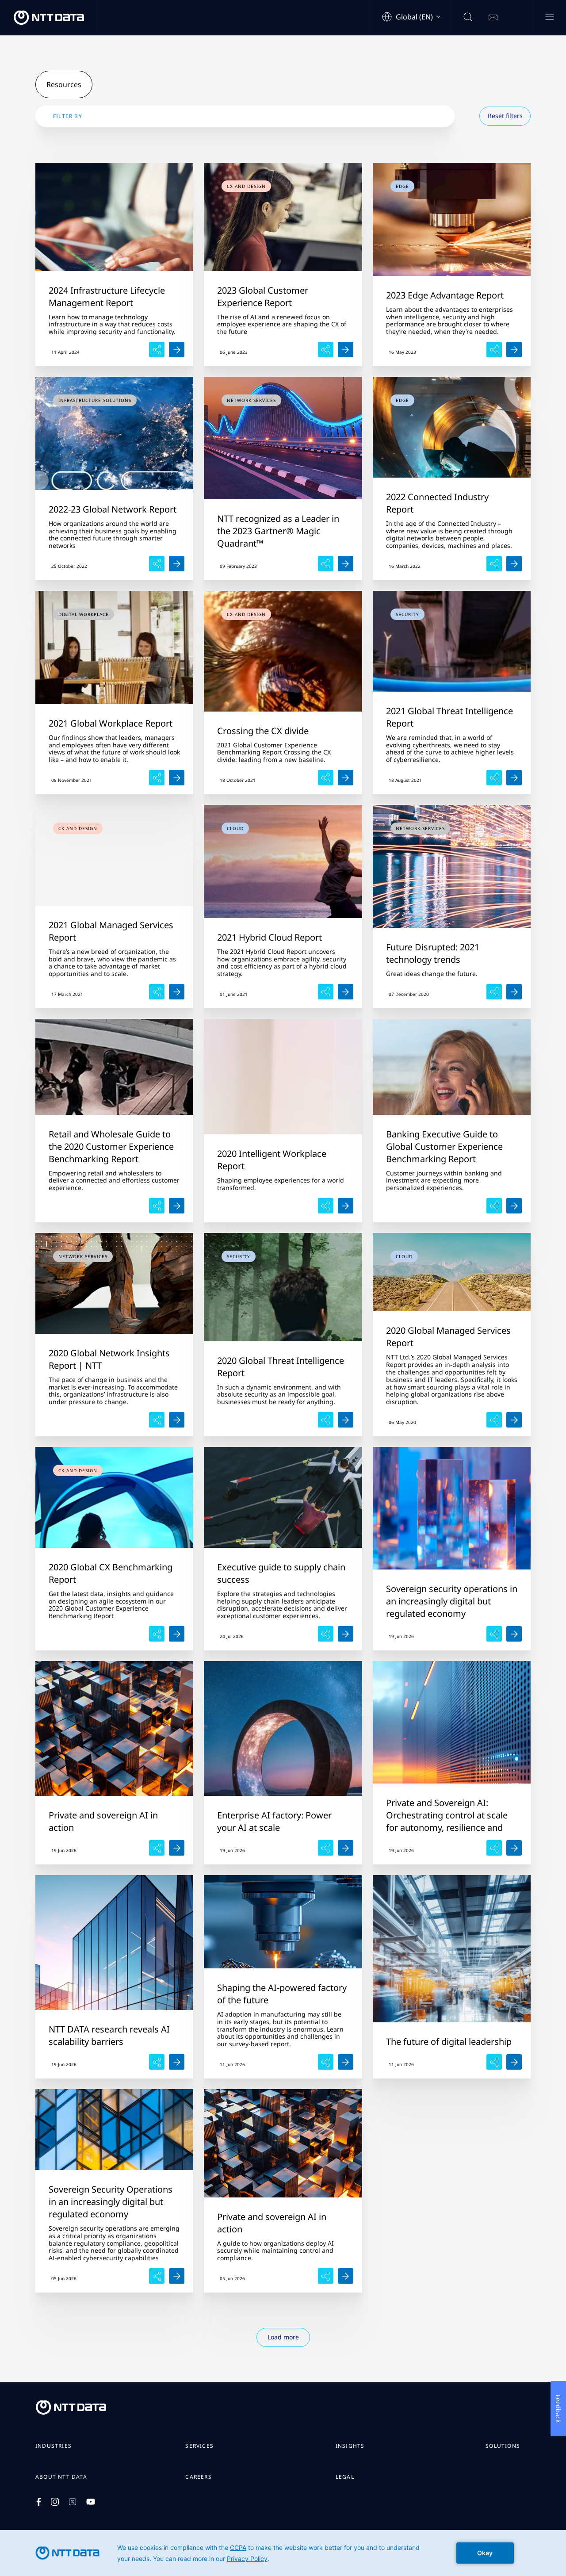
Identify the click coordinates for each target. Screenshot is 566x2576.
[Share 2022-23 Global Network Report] (177, 564)
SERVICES (199, 2446)
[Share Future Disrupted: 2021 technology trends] (514, 992)
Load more (283, 2337)
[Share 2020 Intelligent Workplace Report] (346, 1206)
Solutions (503, 2446)
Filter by (68, 116)
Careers (198, 2477)
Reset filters (505, 116)
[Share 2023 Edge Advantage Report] (514, 350)
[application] (283, 2553)
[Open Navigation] (549, 17)
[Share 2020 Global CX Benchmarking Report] (177, 1634)
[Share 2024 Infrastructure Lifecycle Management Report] (177, 350)
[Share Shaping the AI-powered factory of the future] (346, 2062)
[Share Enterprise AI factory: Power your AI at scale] (346, 1848)
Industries (54, 2446)
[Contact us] (493, 18)
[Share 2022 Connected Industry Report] (514, 564)
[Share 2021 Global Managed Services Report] (177, 992)
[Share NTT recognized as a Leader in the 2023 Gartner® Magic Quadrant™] (346, 564)
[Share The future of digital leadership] (514, 2062)
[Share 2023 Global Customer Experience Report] (346, 350)
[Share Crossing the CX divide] (346, 778)
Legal (345, 2477)
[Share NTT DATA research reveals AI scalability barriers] (177, 2062)
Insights (350, 2446)
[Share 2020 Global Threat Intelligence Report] (346, 1420)
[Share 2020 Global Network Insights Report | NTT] (177, 1420)
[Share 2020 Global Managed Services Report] (514, 1420)
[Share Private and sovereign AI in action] (177, 1848)
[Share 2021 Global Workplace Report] (177, 778)
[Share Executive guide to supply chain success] (346, 1634)
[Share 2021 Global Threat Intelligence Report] (514, 778)
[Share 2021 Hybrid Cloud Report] (346, 992)
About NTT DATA (61, 2477)
